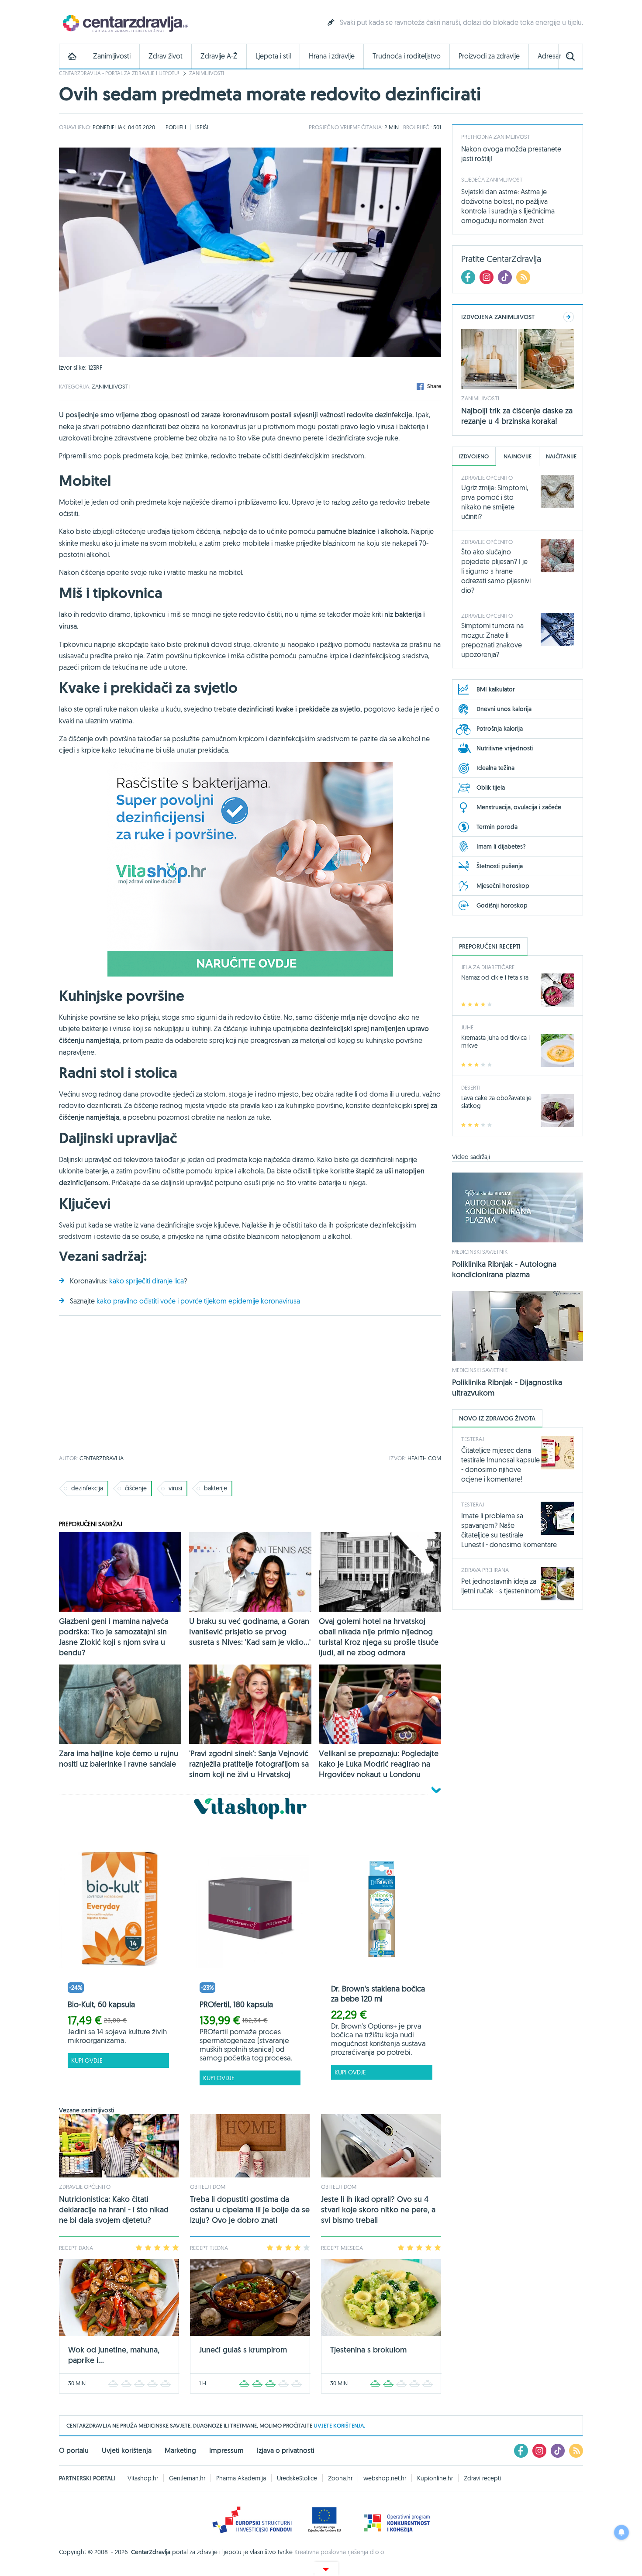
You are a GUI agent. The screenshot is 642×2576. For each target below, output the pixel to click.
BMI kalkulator (496, 689)
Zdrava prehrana (485, 1570)
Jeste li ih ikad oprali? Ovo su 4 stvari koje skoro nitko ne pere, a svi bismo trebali (378, 2210)
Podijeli (176, 127)
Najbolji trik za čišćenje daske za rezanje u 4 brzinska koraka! (517, 416)
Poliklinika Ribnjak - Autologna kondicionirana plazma (504, 1269)
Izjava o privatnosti (286, 2450)
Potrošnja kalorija (500, 729)
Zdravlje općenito (85, 2187)
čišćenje (136, 1488)
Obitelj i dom (208, 2187)
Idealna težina (495, 768)
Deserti (471, 1087)
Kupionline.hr (435, 2478)
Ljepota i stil (273, 56)
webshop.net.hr (385, 2478)
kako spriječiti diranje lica (147, 1281)
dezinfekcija (87, 1488)
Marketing (180, 2450)
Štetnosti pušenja (500, 866)
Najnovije (518, 456)
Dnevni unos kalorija (504, 709)
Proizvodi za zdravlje (489, 56)
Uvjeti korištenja (127, 2450)
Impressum (226, 2450)
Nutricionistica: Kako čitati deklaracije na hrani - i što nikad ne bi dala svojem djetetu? (114, 2210)
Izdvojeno (474, 456)
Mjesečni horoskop (503, 886)
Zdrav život (166, 56)
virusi (175, 1488)
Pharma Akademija (241, 2478)
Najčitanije (561, 456)
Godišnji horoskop (502, 905)
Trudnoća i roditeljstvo (407, 56)
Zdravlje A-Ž (219, 56)
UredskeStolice (297, 2478)
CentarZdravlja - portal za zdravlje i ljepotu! (119, 73)
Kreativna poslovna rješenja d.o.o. (340, 2552)
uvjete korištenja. (339, 2426)
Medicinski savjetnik (480, 1252)
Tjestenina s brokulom (368, 2350)
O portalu (74, 2450)
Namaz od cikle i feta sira (495, 977)
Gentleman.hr (187, 2478)
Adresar (549, 56)
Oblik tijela (491, 788)
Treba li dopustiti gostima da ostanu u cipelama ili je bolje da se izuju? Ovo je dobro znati (250, 2210)
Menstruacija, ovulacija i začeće (519, 807)
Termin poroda (497, 827)
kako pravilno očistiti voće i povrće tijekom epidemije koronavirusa (198, 1301)
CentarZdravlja (124, 23)
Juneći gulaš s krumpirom (243, 2350)
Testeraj (473, 1439)
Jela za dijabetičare (488, 967)
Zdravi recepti (482, 2478)
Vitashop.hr (143, 2478)
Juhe (467, 1027)
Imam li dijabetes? (501, 846)
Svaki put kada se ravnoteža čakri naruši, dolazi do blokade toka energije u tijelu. (461, 22)
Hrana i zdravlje (332, 56)
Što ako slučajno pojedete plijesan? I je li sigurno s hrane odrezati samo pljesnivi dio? (496, 571)
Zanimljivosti (112, 56)
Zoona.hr (340, 2478)
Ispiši (202, 127)
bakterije (216, 1488)
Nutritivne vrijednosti (505, 748)
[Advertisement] (250, 1386)
